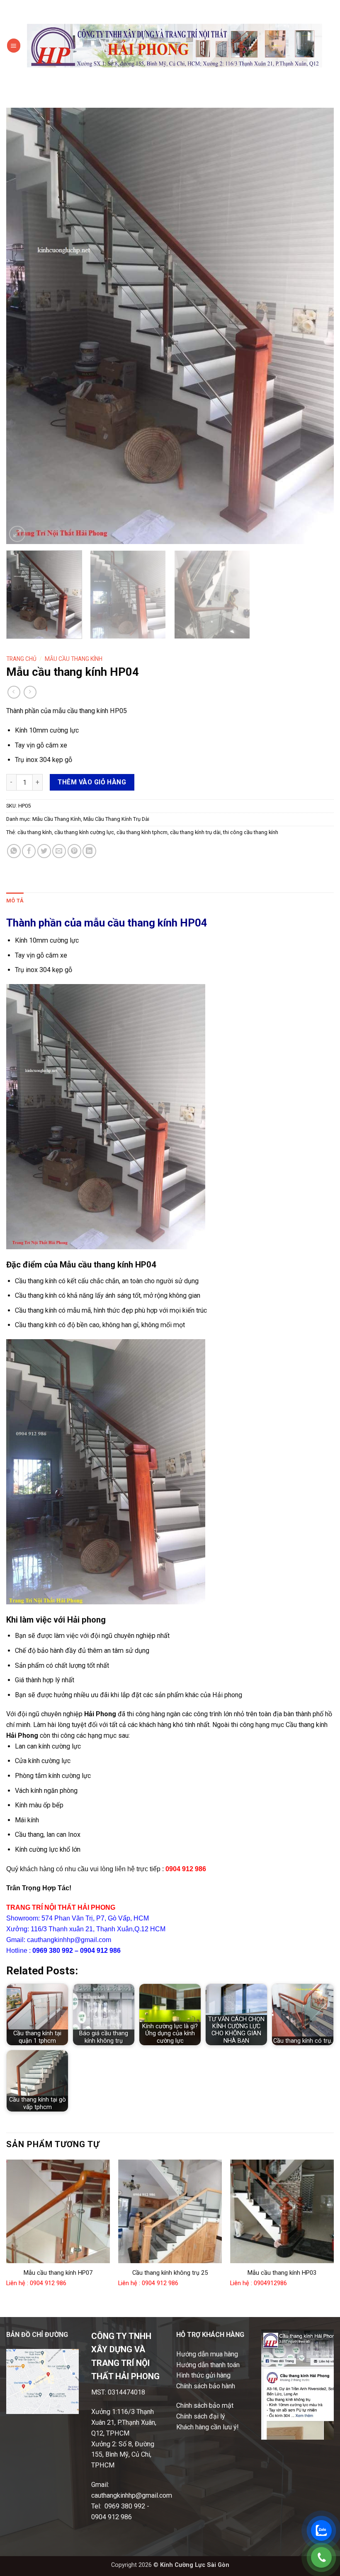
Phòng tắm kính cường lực (53, 1776)
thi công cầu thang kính (251, 832)
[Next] (317, 326)
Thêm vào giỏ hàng (92, 782)
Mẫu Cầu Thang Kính (74, 659)
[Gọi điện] (321, 2557)
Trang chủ (21, 659)
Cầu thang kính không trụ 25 (170, 2273)
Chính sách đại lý (201, 2416)
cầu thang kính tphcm (142, 832)
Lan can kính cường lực (48, 1746)
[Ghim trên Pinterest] (74, 851)
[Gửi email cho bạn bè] (59, 851)
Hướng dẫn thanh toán (208, 2365)
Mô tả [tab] (15, 901)
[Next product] (14, 692)
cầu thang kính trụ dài (195, 832)
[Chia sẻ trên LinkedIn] (89, 851)
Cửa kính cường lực (43, 1761)
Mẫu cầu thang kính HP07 (58, 2273)
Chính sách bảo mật (205, 2405)
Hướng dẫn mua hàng (207, 2354)
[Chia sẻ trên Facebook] (29, 851)
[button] (14, 45)
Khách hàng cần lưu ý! (208, 2427)
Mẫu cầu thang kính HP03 (282, 2273)
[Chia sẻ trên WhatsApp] (14, 851)
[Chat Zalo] (321, 2530)
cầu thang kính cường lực (84, 832)
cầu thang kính (35, 832)
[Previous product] (30, 692)
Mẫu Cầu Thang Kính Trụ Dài (116, 819)
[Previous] (23, 326)
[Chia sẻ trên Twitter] (44, 851)
